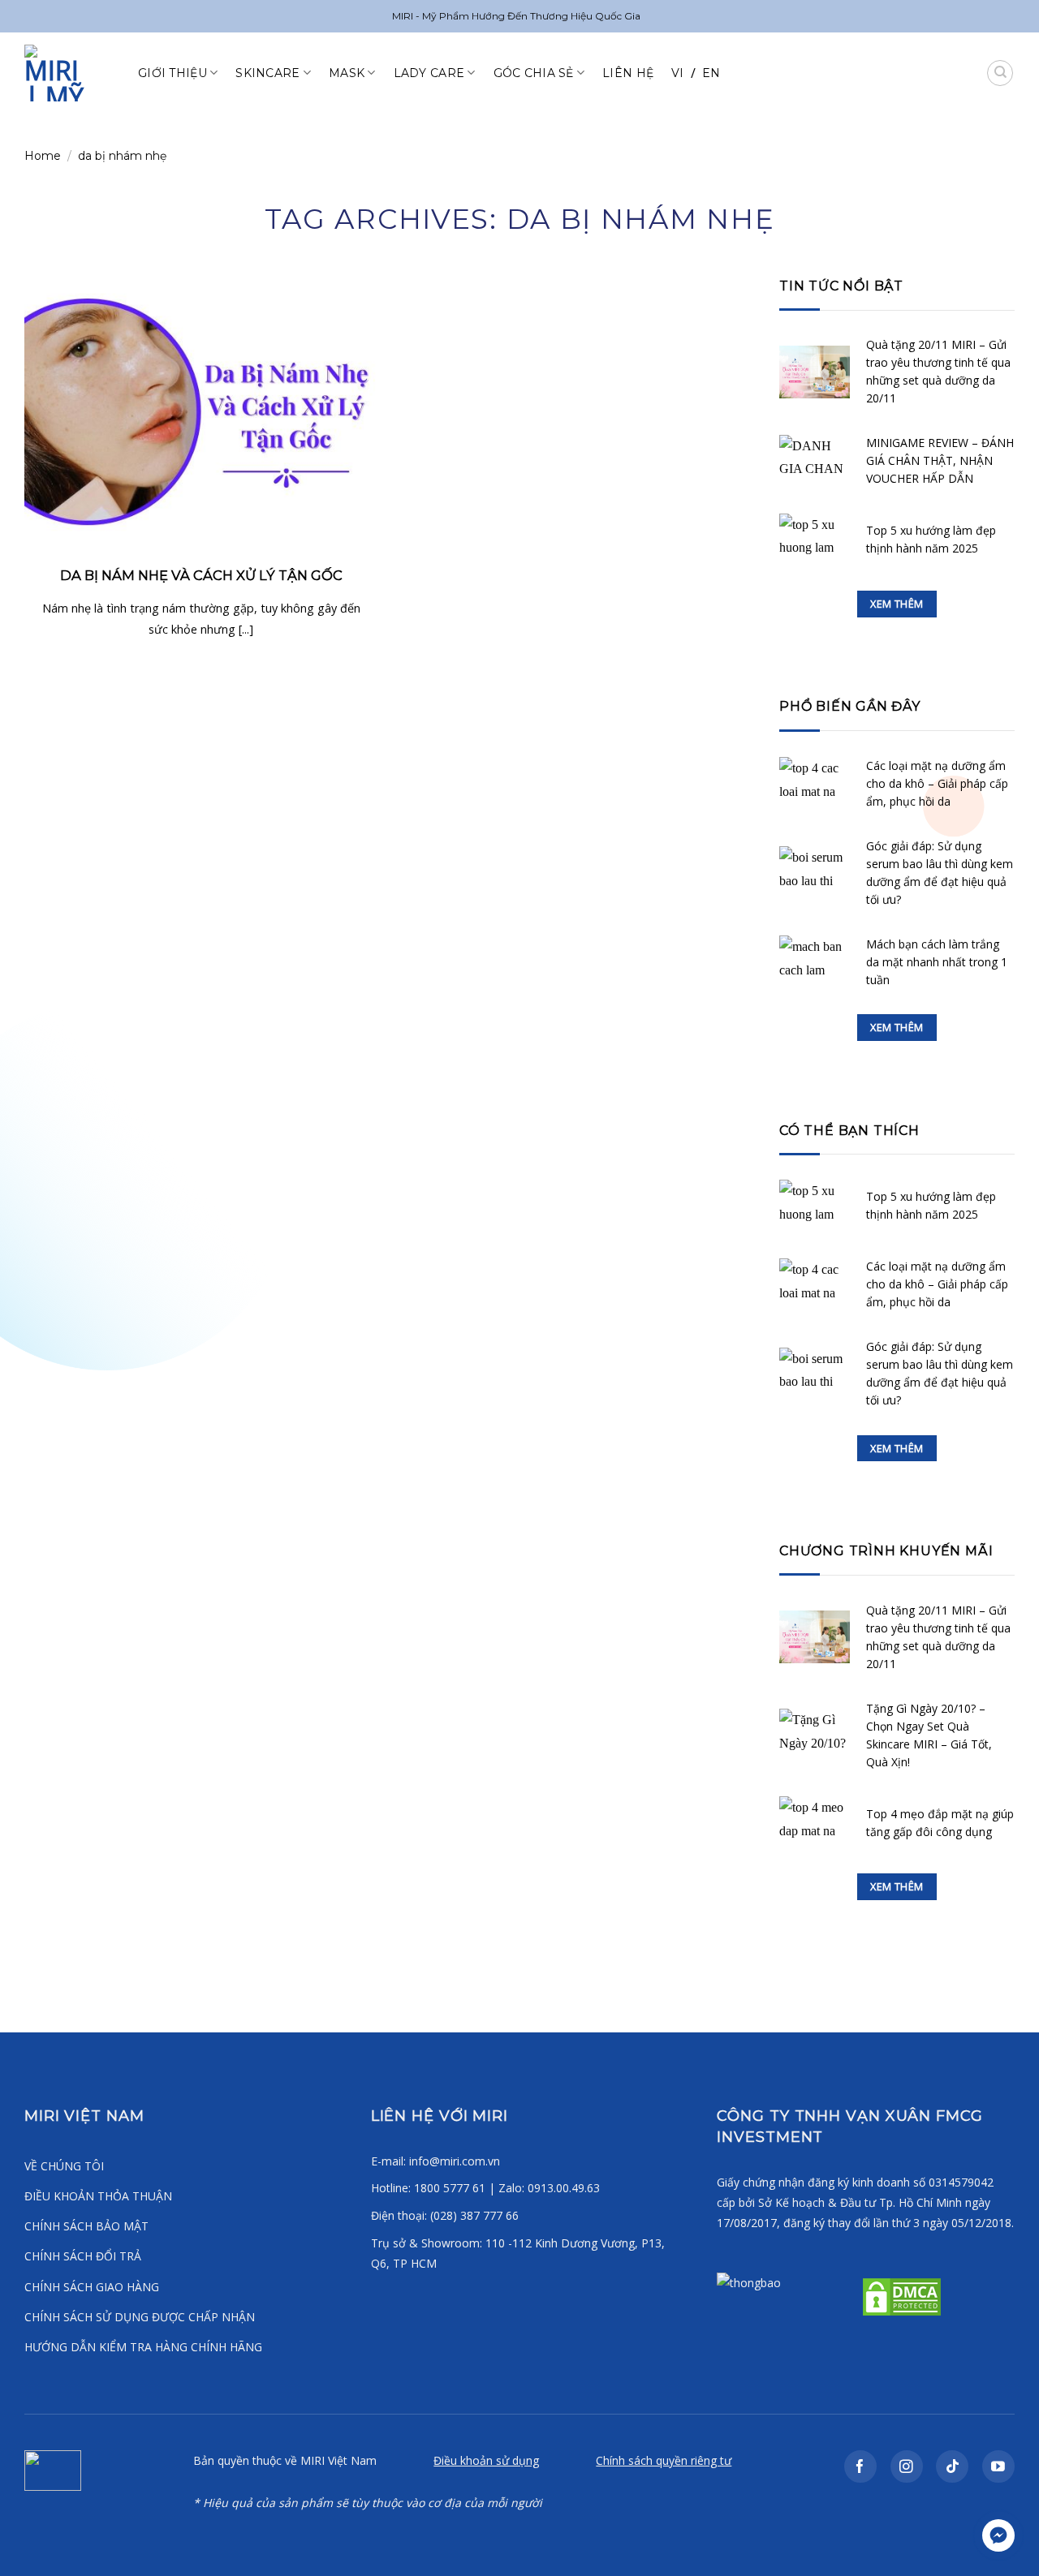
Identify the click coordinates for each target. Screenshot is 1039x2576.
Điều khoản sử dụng (486, 2460)
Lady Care (429, 73)
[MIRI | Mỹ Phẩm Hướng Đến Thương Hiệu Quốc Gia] (69, 73)
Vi (678, 73)
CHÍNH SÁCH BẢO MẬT (86, 2226)
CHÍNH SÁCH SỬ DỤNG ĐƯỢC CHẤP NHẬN (140, 2317)
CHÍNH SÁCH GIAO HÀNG (92, 2287)
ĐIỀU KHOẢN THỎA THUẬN (98, 2196)
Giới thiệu (172, 73)
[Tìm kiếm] (1000, 73)
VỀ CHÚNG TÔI (64, 2166)
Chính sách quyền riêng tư (664, 2460)
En (711, 73)
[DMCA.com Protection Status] (900, 2295)
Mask (347, 73)
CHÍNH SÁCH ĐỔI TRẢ (83, 2256)
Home (43, 156)
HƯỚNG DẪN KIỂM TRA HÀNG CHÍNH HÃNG (143, 2347)
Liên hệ (628, 73)
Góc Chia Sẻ (534, 73)
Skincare (267, 73)
